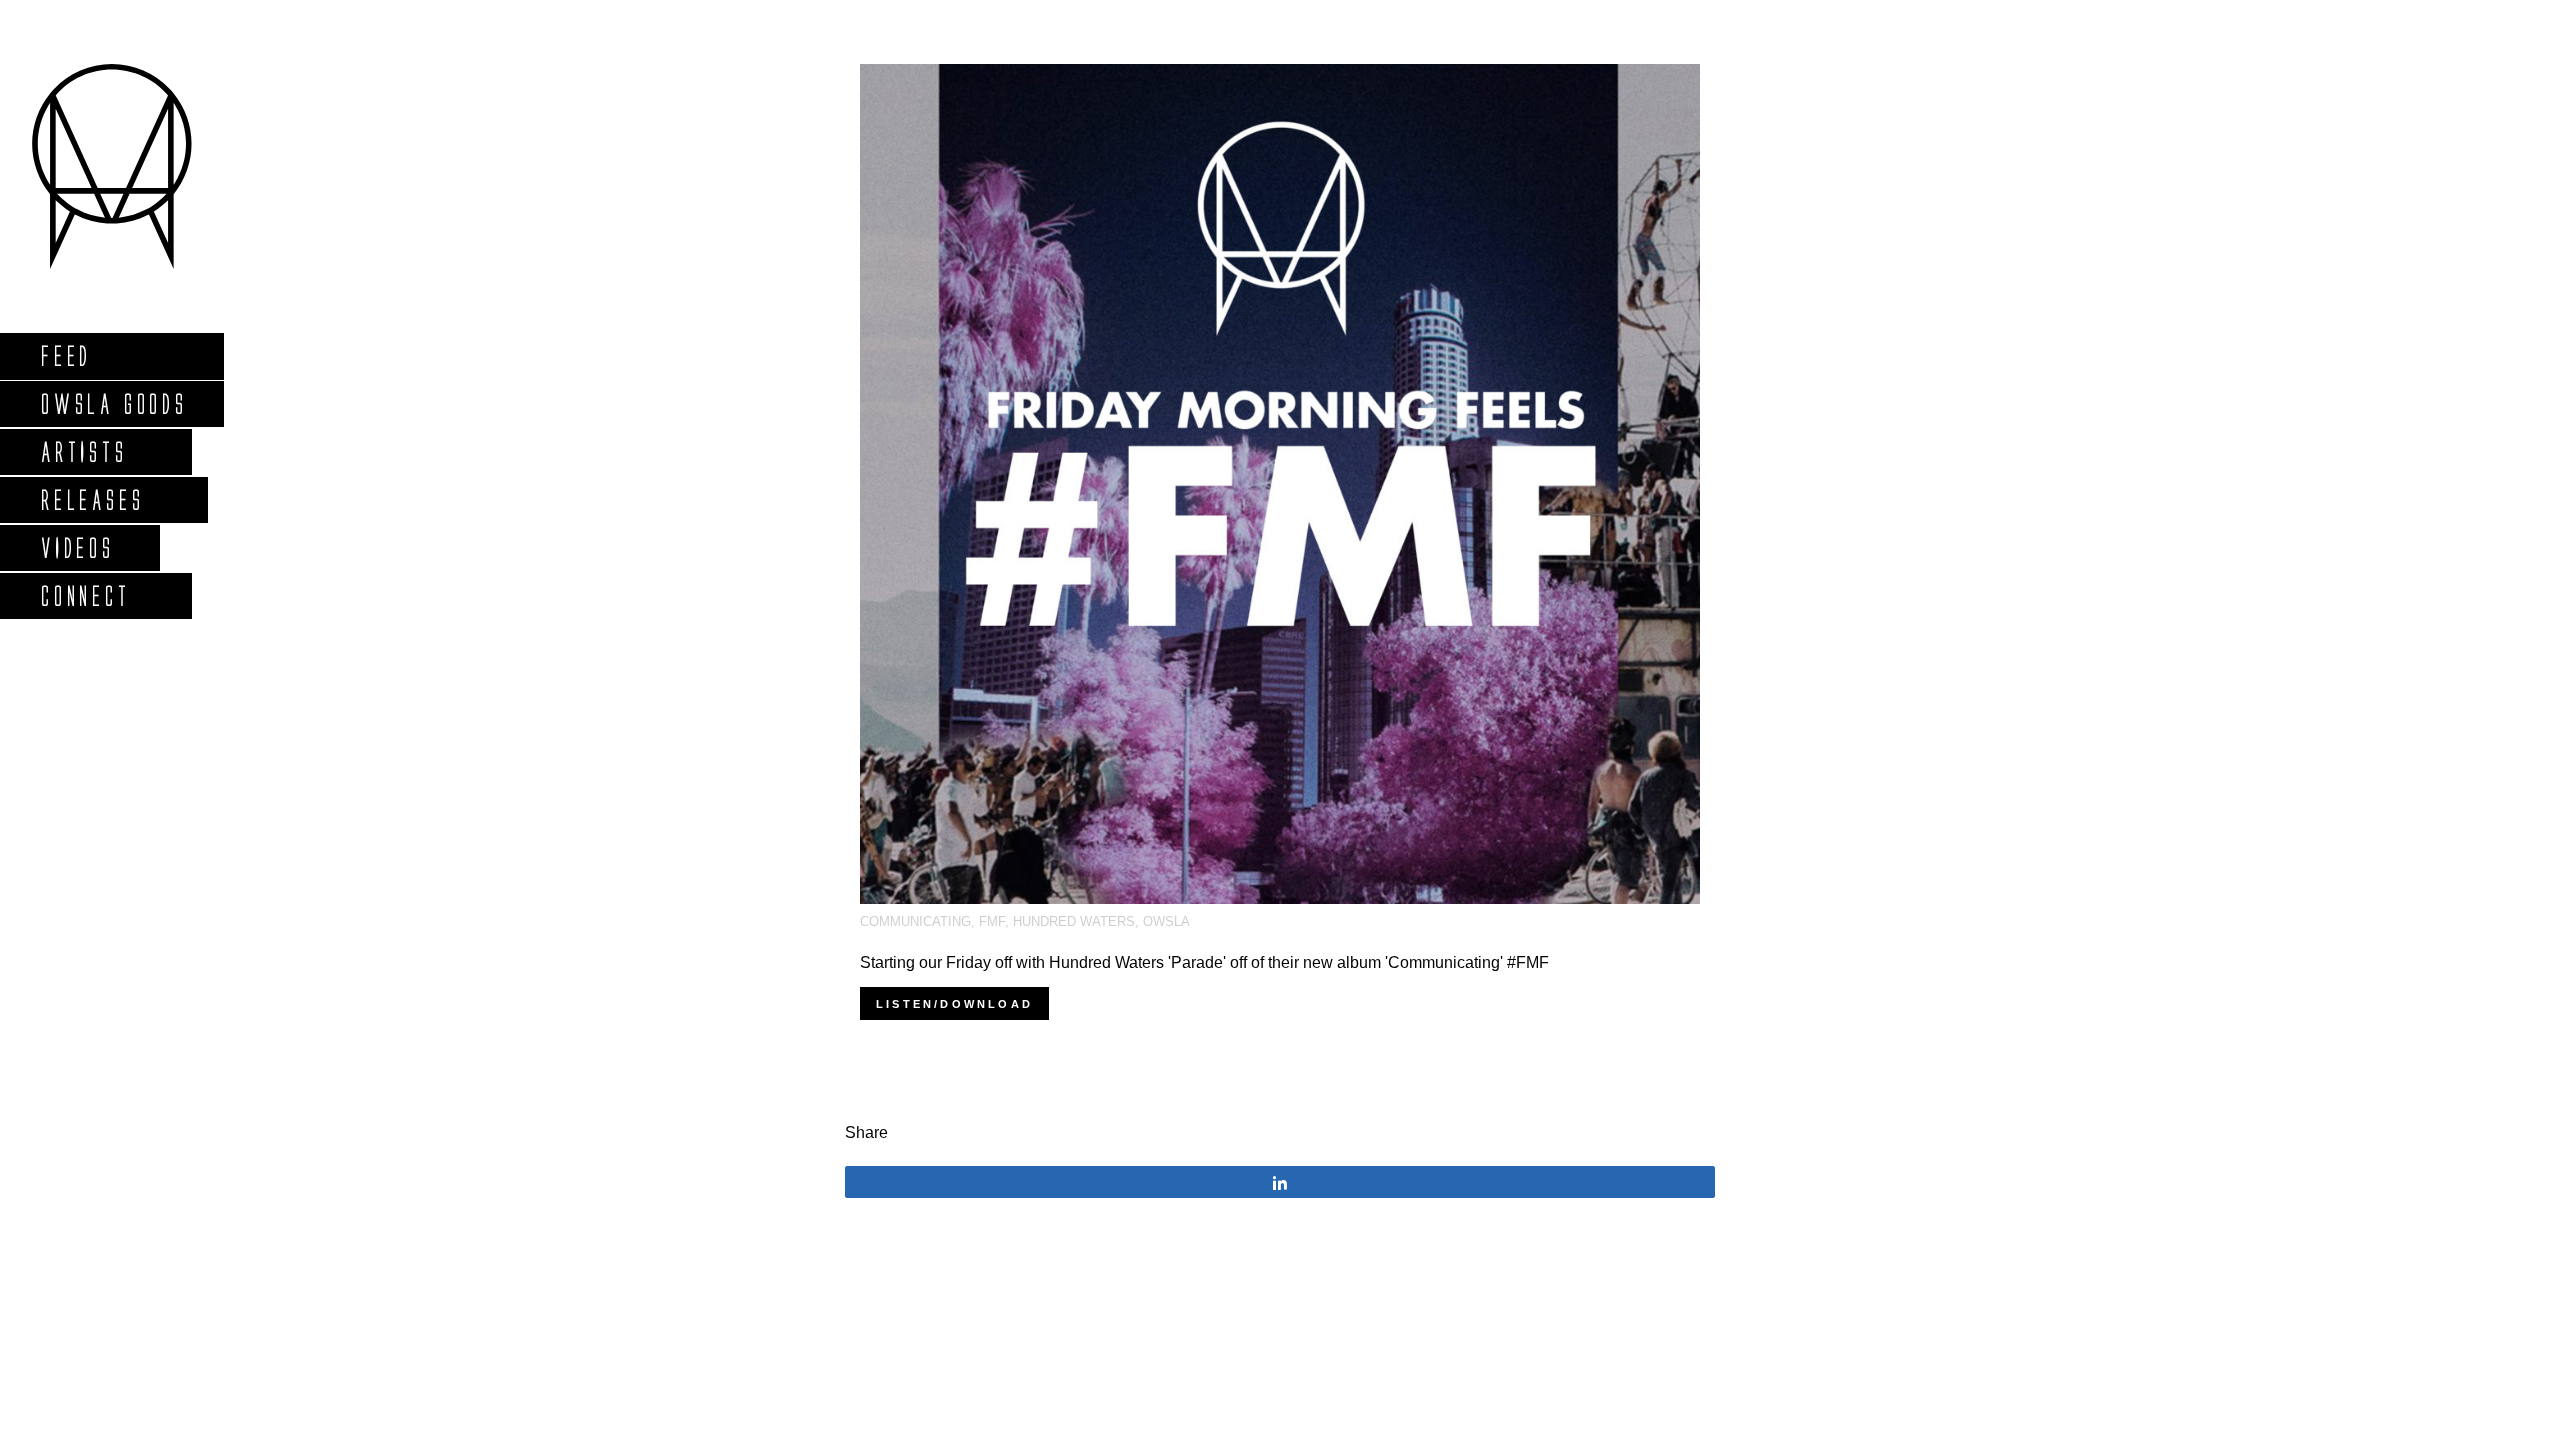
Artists (83, 451)
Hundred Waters (1074, 921)
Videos (77, 547)
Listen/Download (954, 1004)
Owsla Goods (113, 403)
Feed (65, 355)
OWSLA (1166, 921)
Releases (91, 499)
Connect (85, 595)
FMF (992, 921)
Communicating (915, 921)
